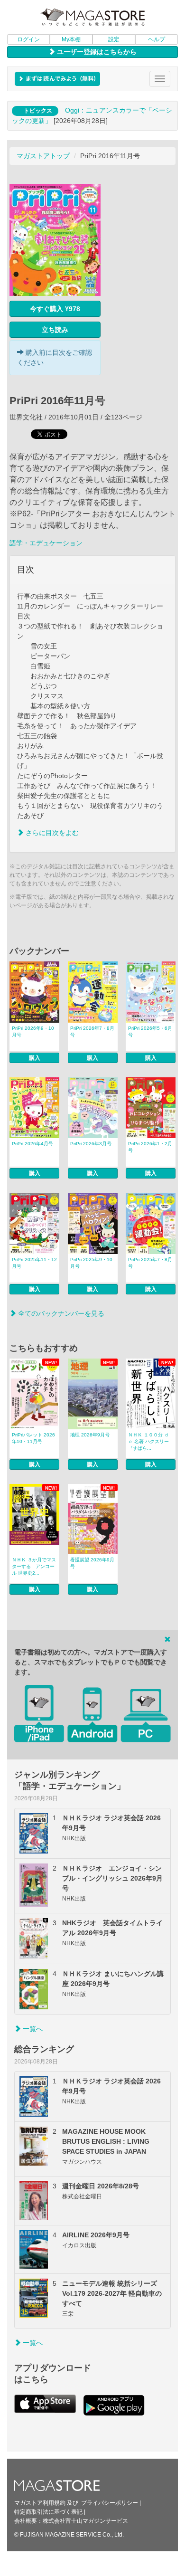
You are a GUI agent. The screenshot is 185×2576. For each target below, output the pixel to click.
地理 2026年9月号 (90, 1435)
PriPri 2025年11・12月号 (34, 1263)
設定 (114, 39)
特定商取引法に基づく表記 (48, 2512)
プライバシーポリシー (110, 2503)
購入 (35, 1058)
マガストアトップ (43, 156)
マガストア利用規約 (40, 2503)
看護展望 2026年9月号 (92, 1563)
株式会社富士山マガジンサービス (85, 2521)
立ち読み (55, 330)
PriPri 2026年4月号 (32, 1144)
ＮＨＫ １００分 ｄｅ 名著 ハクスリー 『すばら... (148, 1441)
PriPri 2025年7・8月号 (150, 1263)
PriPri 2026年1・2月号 (150, 1147)
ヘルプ (157, 39)
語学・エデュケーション (46, 543)
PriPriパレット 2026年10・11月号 (33, 1438)
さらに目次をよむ (51, 833)
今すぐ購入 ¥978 (55, 309)
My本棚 (71, 39)
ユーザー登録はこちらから (96, 52)
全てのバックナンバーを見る (60, 1313)
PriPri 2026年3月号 (91, 1144)
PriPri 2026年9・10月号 (33, 1031)
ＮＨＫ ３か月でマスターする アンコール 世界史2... (34, 1566)
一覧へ (32, 2029)
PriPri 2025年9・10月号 (91, 1263)
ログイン (28, 39)
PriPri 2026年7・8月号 (92, 1031)
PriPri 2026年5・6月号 (150, 1031)
